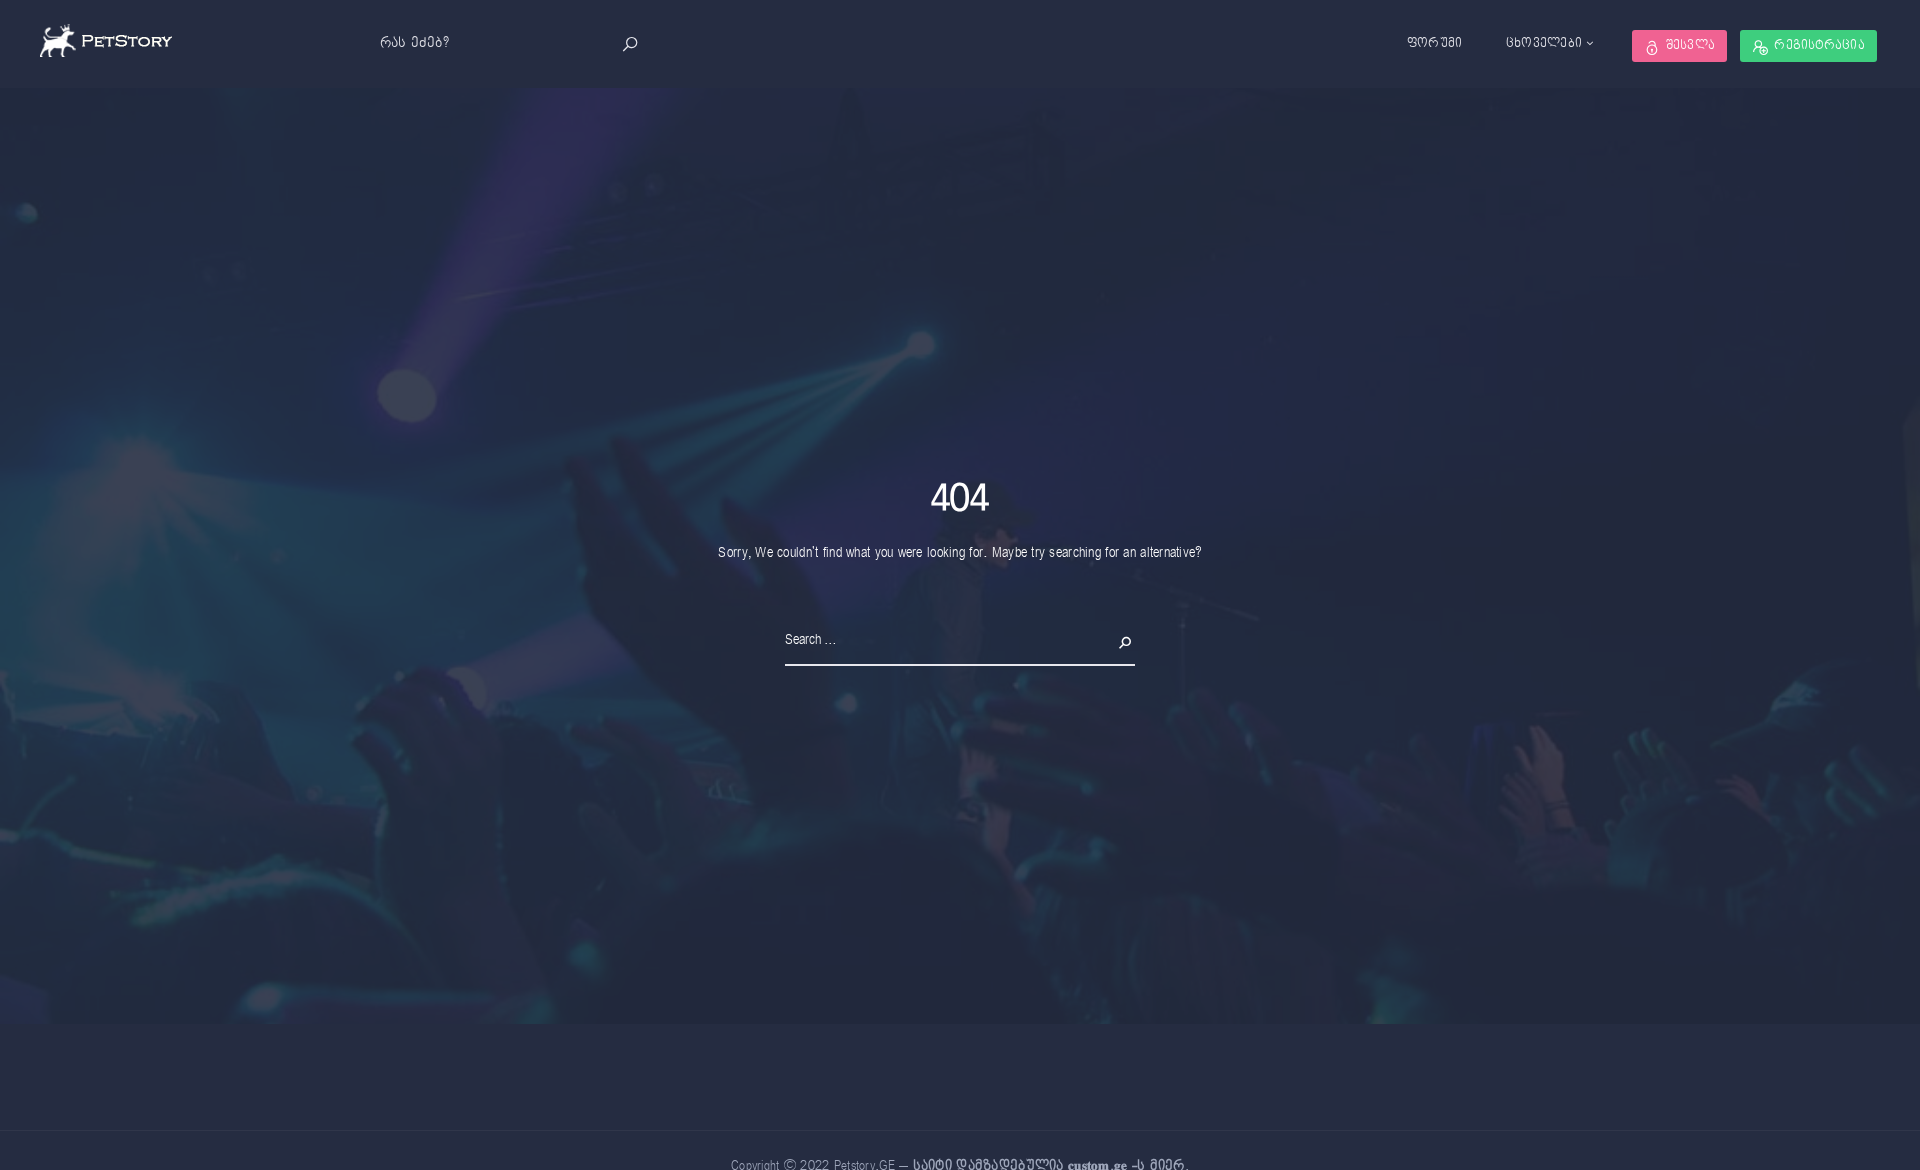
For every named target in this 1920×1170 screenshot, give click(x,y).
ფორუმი (1435, 43)
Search (1116, 639)
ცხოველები (1544, 43)
